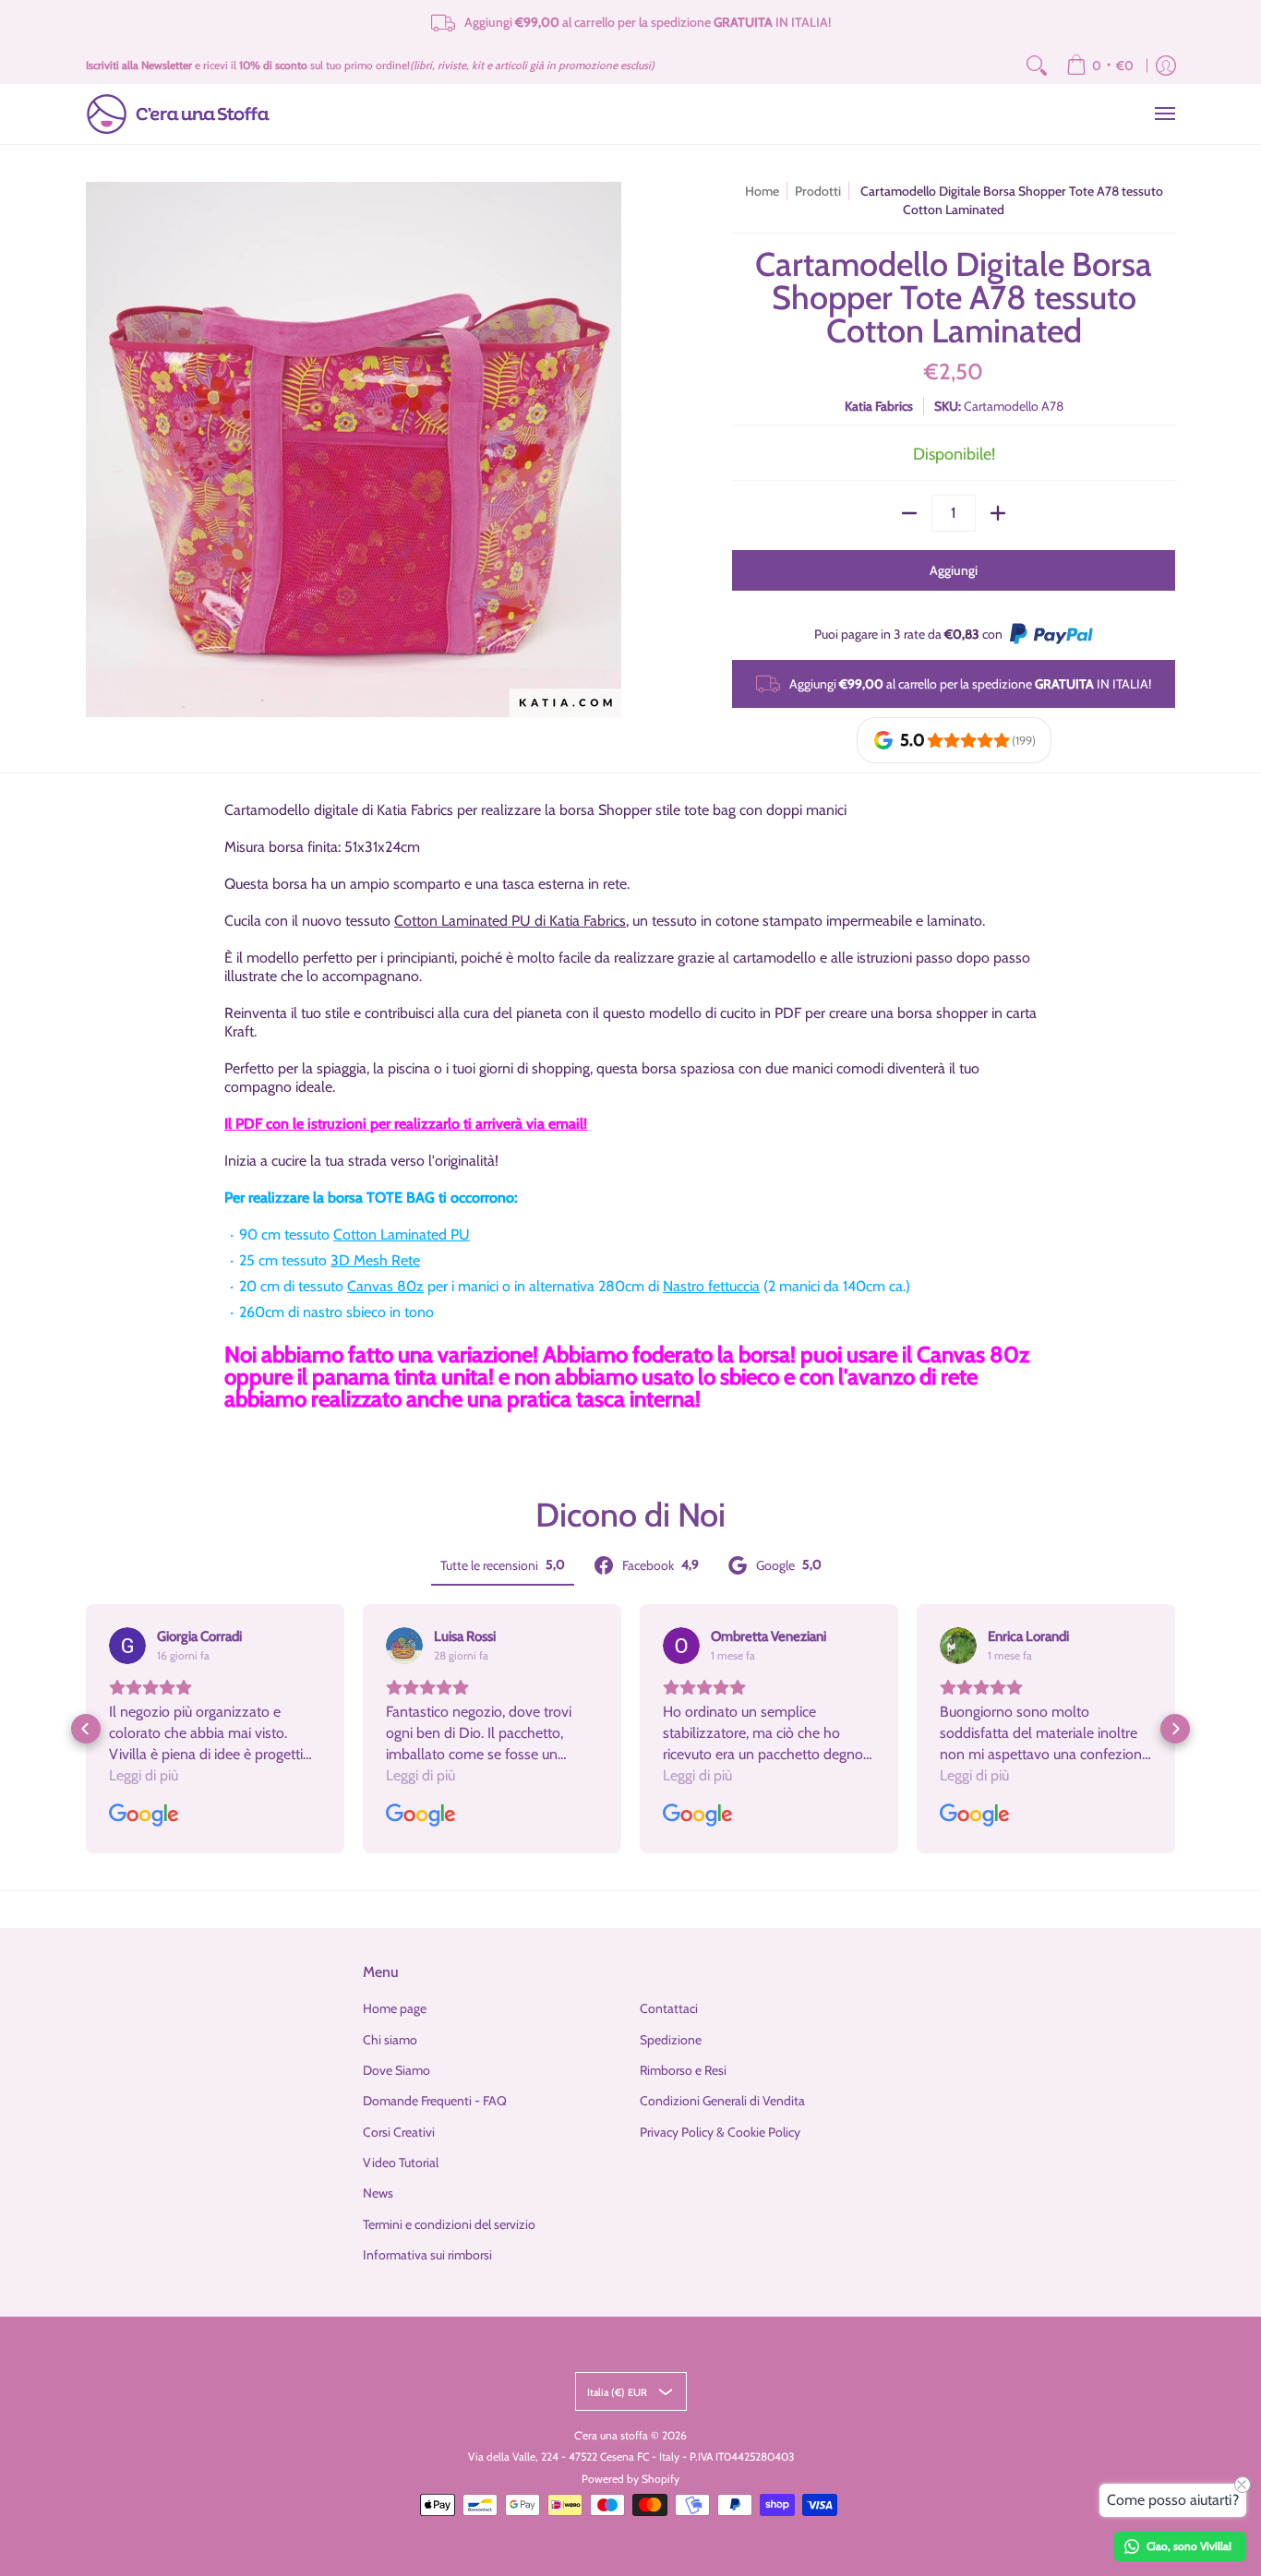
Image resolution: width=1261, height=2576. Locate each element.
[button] (86, 1729)
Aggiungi (954, 570)
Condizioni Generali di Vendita (722, 2101)
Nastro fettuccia (711, 1286)
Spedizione (671, 2040)
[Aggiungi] (998, 513)
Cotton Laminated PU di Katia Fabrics (510, 921)
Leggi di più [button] (144, 1775)
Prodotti (818, 191)
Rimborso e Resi (683, 2070)
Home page (395, 2008)
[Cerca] (1037, 66)
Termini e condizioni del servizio (449, 2224)
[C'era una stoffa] (178, 114)
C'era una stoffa (611, 2435)
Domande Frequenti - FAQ (435, 2101)
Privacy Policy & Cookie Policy (720, 2132)
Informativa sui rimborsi (427, 2255)
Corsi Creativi (399, 2132)
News (378, 2193)
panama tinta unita (400, 1377)
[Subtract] (909, 513)
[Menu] (1164, 114)
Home (762, 191)
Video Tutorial (401, 2163)
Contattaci (669, 2008)
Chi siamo (390, 2040)
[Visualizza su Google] (127, 1646)
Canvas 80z (385, 1286)
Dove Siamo (396, 2070)
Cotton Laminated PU (402, 1234)
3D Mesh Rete (375, 1260)
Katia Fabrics (879, 406)
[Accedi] (1166, 66)
